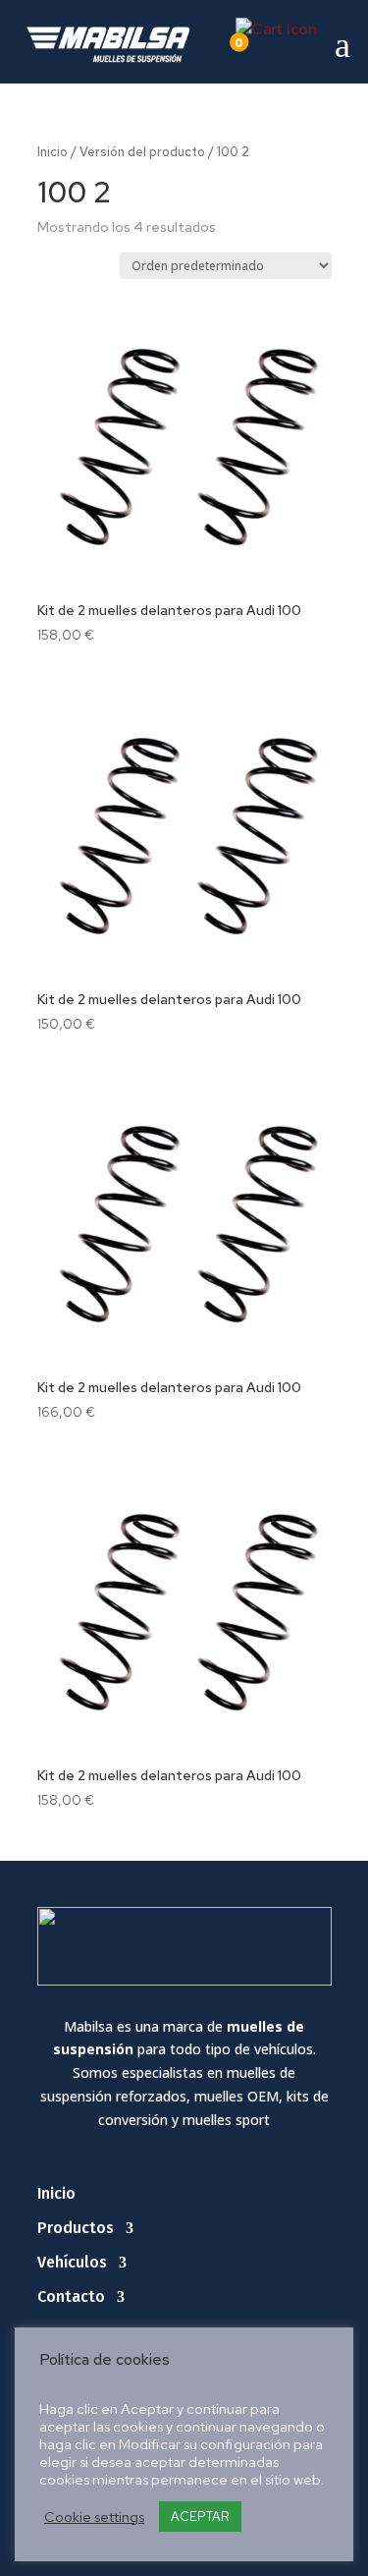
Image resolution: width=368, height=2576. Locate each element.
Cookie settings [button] (94, 2517)
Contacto (71, 2296)
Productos (76, 2228)
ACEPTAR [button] (200, 2517)
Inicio (53, 152)
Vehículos (72, 2262)
